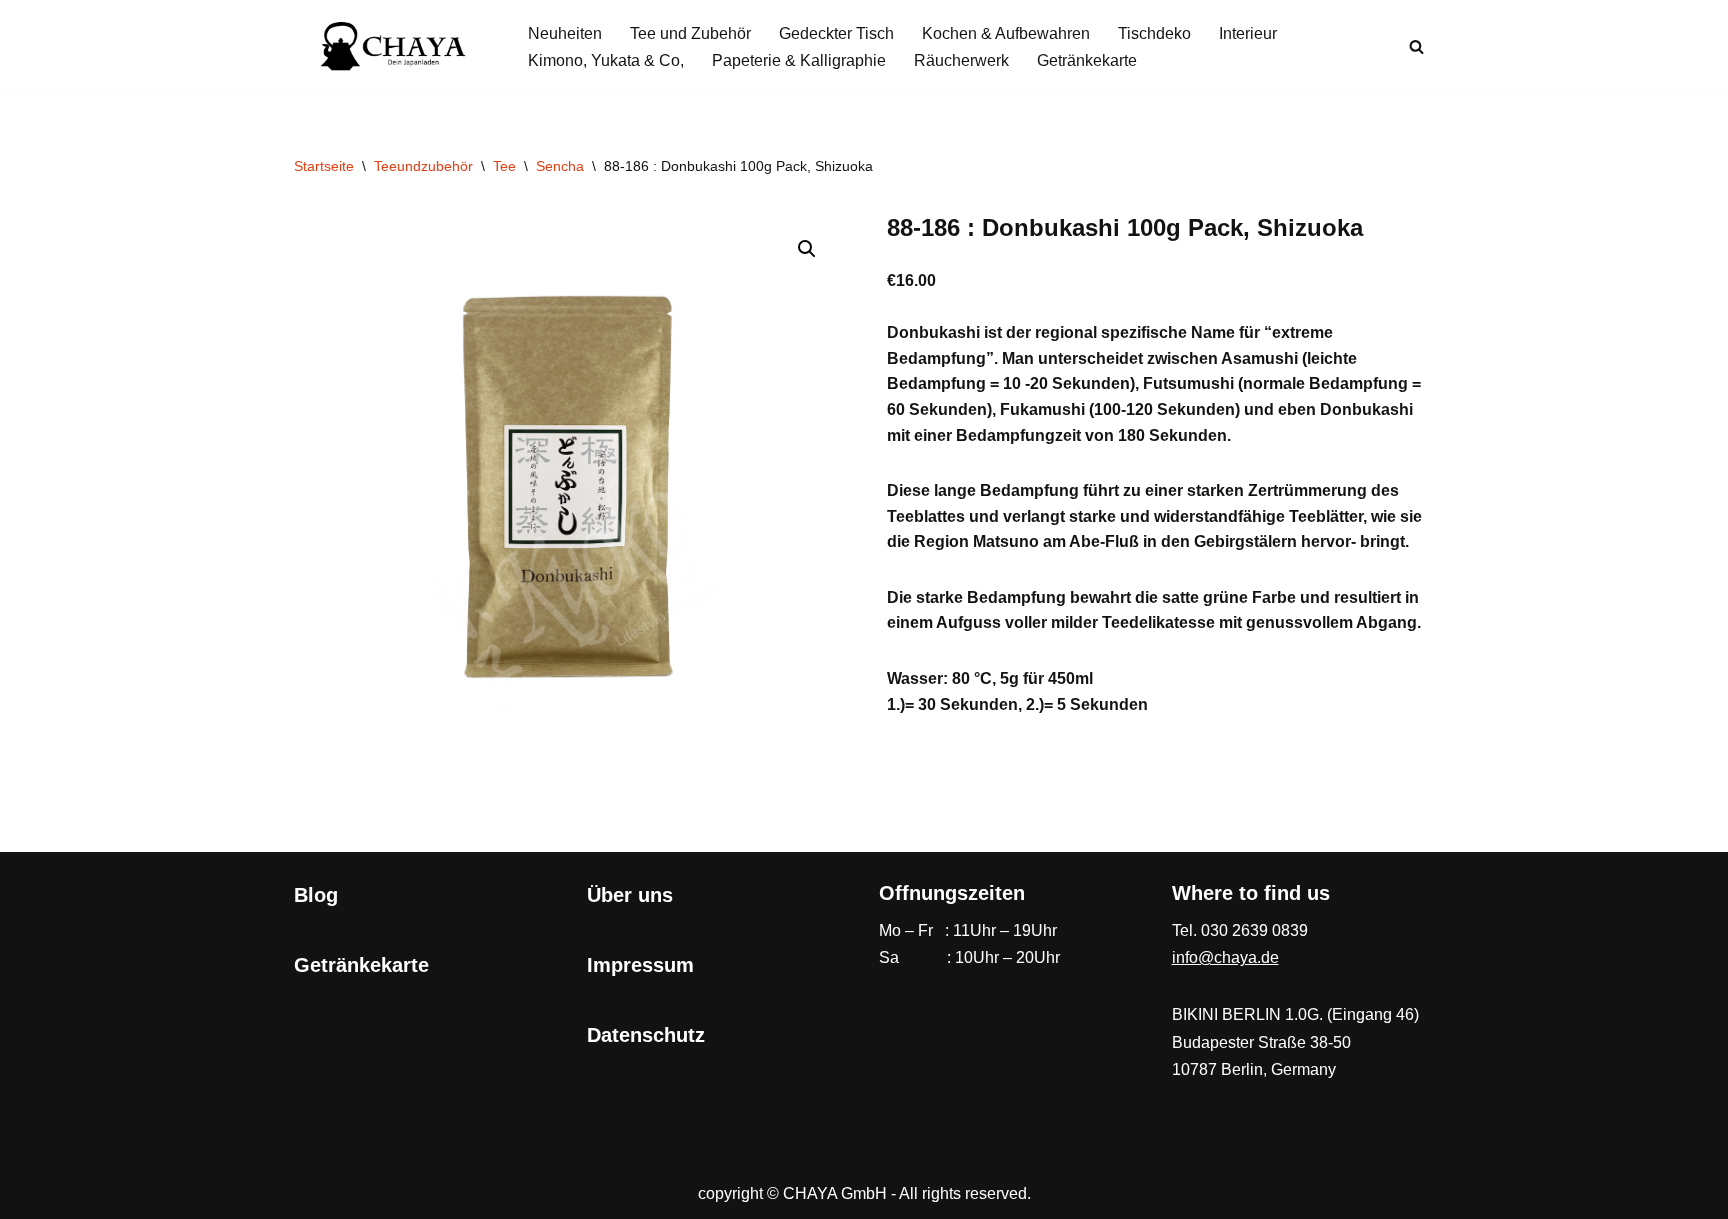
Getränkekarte (1087, 60)
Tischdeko (1154, 33)
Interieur (1248, 33)
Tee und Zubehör (690, 33)
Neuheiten (565, 33)
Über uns (630, 895)
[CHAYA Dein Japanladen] (394, 46)
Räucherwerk (961, 60)
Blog (316, 895)
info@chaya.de (1225, 957)
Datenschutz (646, 1035)
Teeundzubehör (423, 166)
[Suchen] (1416, 46)
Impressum (640, 965)
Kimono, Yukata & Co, (606, 60)
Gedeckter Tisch (836, 33)
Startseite (324, 166)
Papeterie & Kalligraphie (799, 60)
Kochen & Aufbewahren (1006, 33)
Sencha (560, 166)
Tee (504, 166)
